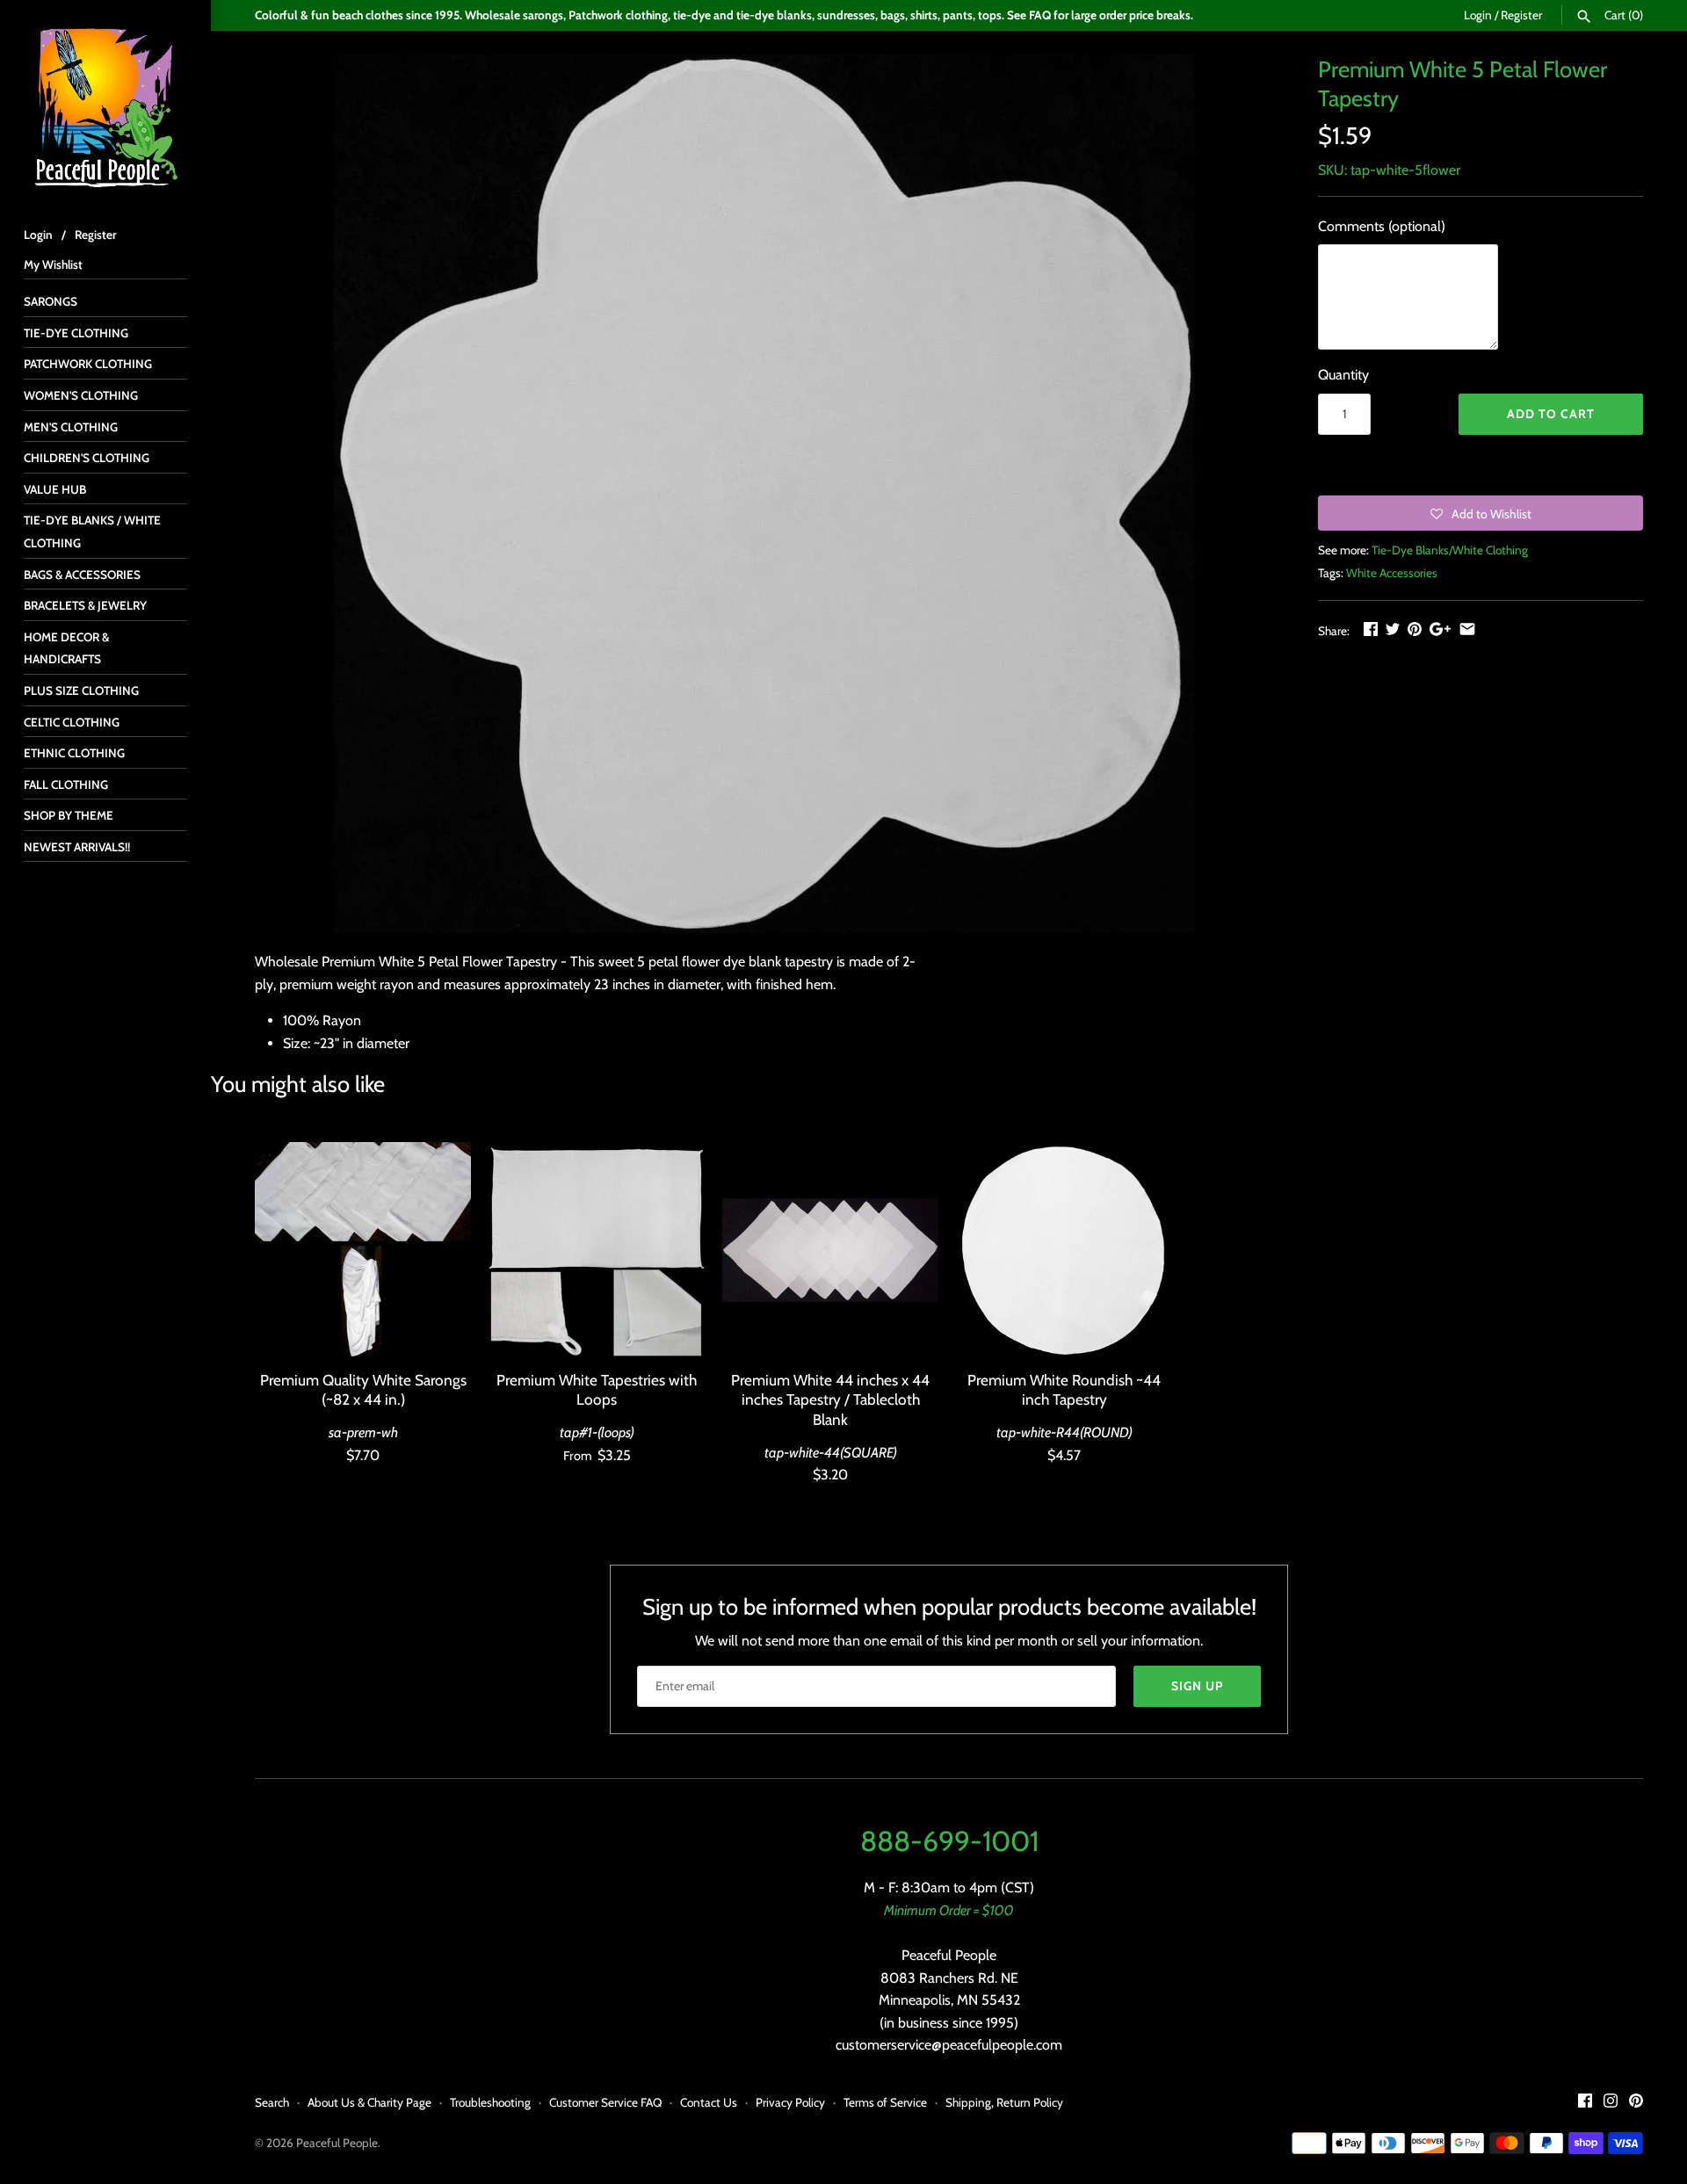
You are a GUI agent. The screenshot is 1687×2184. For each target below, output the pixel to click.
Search (272, 2102)
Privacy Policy (790, 2102)
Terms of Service (885, 2102)
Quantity (1343, 375)
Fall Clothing (66, 785)
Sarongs (51, 301)
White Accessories (1392, 573)
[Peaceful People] (105, 105)
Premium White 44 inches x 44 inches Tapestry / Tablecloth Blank (830, 1399)
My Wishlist (53, 264)
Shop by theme (69, 815)
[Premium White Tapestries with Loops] (597, 1250)
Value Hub (55, 489)
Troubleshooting (490, 2102)
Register (1521, 15)
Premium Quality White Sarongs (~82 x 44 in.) (363, 1389)
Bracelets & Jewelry (85, 605)
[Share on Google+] (1440, 629)
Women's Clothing (81, 395)
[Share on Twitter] (1393, 629)
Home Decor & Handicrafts (66, 648)
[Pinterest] (1636, 2104)
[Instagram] (1611, 2104)
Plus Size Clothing (81, 691)
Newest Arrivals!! (77, 847)
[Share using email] (1467, 629)
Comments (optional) (1382, 226)
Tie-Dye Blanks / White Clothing (92, 532)
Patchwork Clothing (88, 364)
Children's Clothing (87, 458)
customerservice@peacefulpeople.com (949, 2045)
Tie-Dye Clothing (76, 333)
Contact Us (709, 2102)
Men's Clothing (71, 427)
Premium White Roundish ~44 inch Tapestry (1064, 1389)
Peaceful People (337, 2143)
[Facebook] (1585, 2104)
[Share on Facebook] (1371, 629)
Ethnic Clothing (74, 753)
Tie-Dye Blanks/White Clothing (1450, 550)
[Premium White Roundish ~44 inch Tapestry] (1064, 1250)
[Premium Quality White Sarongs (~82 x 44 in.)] (363, 1250)
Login (1478, 15)
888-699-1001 (949, 1841)
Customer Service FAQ (605, 2102)
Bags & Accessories (82, 575)
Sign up (1197, 1686)
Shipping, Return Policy (1004, 2102)
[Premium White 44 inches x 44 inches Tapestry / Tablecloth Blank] (830, 1250)
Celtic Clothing (72, 722)
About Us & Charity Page (369, 2102)
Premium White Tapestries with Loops (597, 1389)
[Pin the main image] (1415, 629)
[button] (1481, 513)
